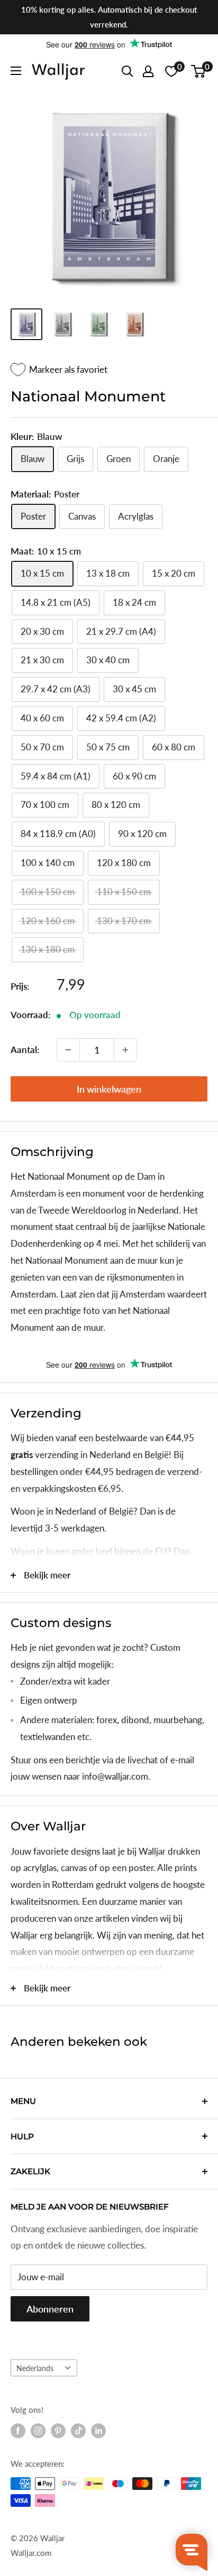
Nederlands (35, 2368)
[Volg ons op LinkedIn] (98, 2431)
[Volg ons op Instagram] (38, 2431)
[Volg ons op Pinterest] (58, 2431)
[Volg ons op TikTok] (78, 2431)
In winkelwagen (109, 1089)
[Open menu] (16, 71)
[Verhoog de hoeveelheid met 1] (125, 1050)
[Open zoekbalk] (128, 71)
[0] (199, 71)
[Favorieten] (171, 71)
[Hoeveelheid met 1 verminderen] (68, 1050)
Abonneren (50, 2309)
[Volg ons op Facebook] (18, 2431)
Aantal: (25, 1050)
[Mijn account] (148, 71)
